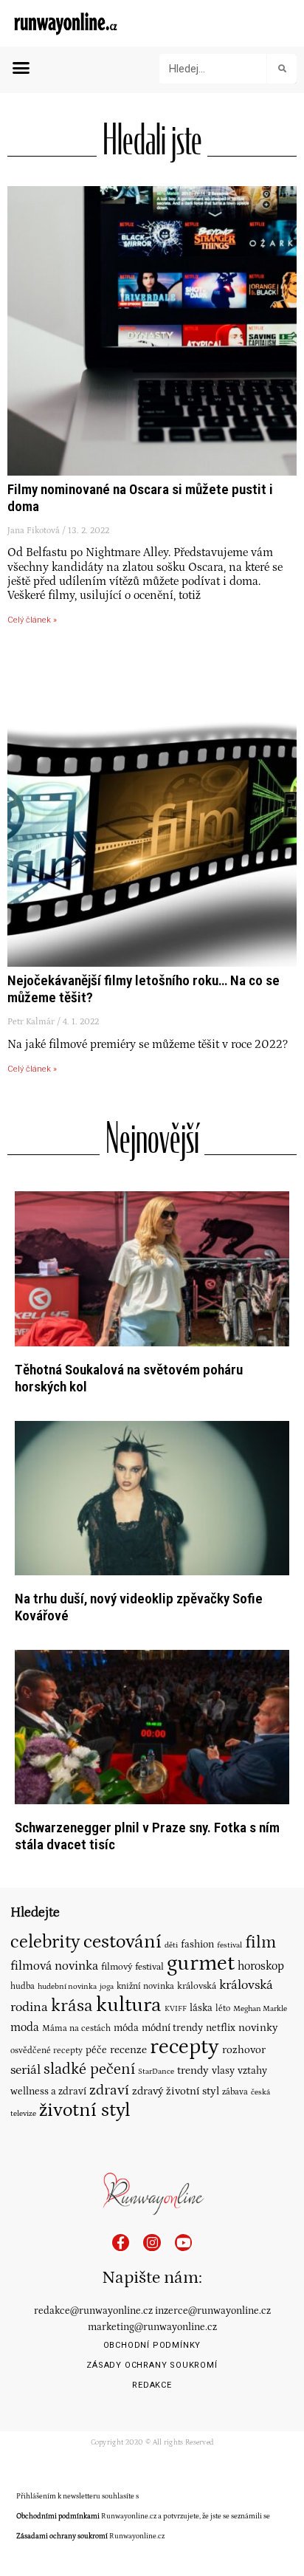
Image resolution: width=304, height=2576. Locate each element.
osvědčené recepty (46, 2051)
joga (107, 1987)
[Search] (282, 69)
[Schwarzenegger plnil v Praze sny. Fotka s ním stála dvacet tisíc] (152, 1726)
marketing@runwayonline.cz (152, 2327)
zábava (235, 2092)
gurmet (201, 1963)
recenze (128, 2050)
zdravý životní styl (176, 2092)
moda (25, 2028)
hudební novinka (67, 1987)
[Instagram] (152, 2243)
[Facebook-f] (121, 2243)
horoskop (261, 1966)
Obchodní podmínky (152, 2345)
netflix (221, 2028)
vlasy (223, 2071)
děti (171, 1945)
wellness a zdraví (48, 2092)
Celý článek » (32, 620)
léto (223, 2008)
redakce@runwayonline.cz (93, 2311)
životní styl (85, 2110)
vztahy (252, 2071)
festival (229, 1945)
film (260, 1942)
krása (72, 2006)
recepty (184, 2047)
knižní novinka (145, 1986)
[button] (21, 68)
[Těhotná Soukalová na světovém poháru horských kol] (152, 1268)
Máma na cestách (76, 2028)
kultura (129, 2005)
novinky (258, 2028)
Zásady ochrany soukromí (152, 2365)
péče (96, 2050)
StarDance (156, 2071)
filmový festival (132, 1967)
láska (201, 2008)
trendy (193, 2070)
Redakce (152, 2385)
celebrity (45, 1942)
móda (126, 2028)
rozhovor (244, 2050)
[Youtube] (183, 2243)
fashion (197, 1945)
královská (197, 1986)
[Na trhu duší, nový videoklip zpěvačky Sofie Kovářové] (152, 1497)
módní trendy (172, 2028)
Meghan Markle (260, 2009)
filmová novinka (54, 1966)
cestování (122, 1942)
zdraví (109, 2090)
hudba (23, 1986)
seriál (25, 2070)
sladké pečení (89, 2069)
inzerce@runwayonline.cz (213, 2311)
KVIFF (176, 2009)
